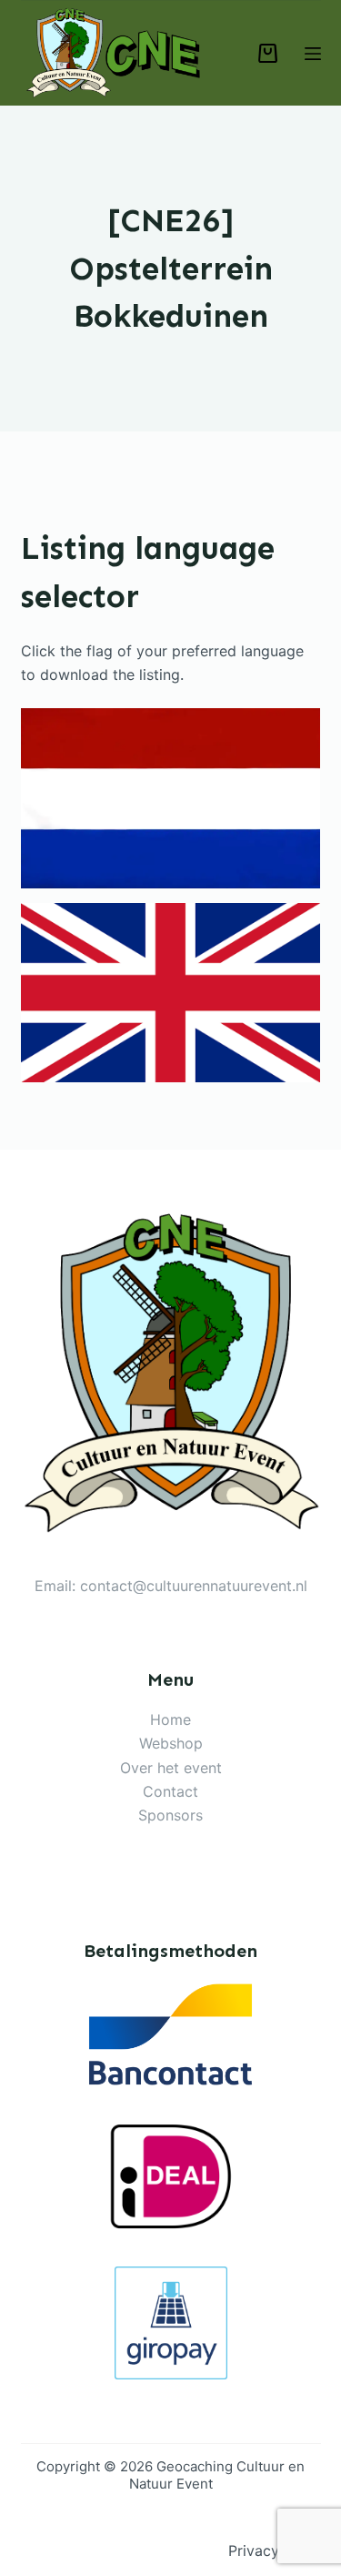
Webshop (171, 1743)
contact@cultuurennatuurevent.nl (194, 1586)
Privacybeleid (275, 2551)
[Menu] (313, 54)
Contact (170, 1791)
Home (170, 1719)
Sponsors (170, 1815)
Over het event (171, 1768)
